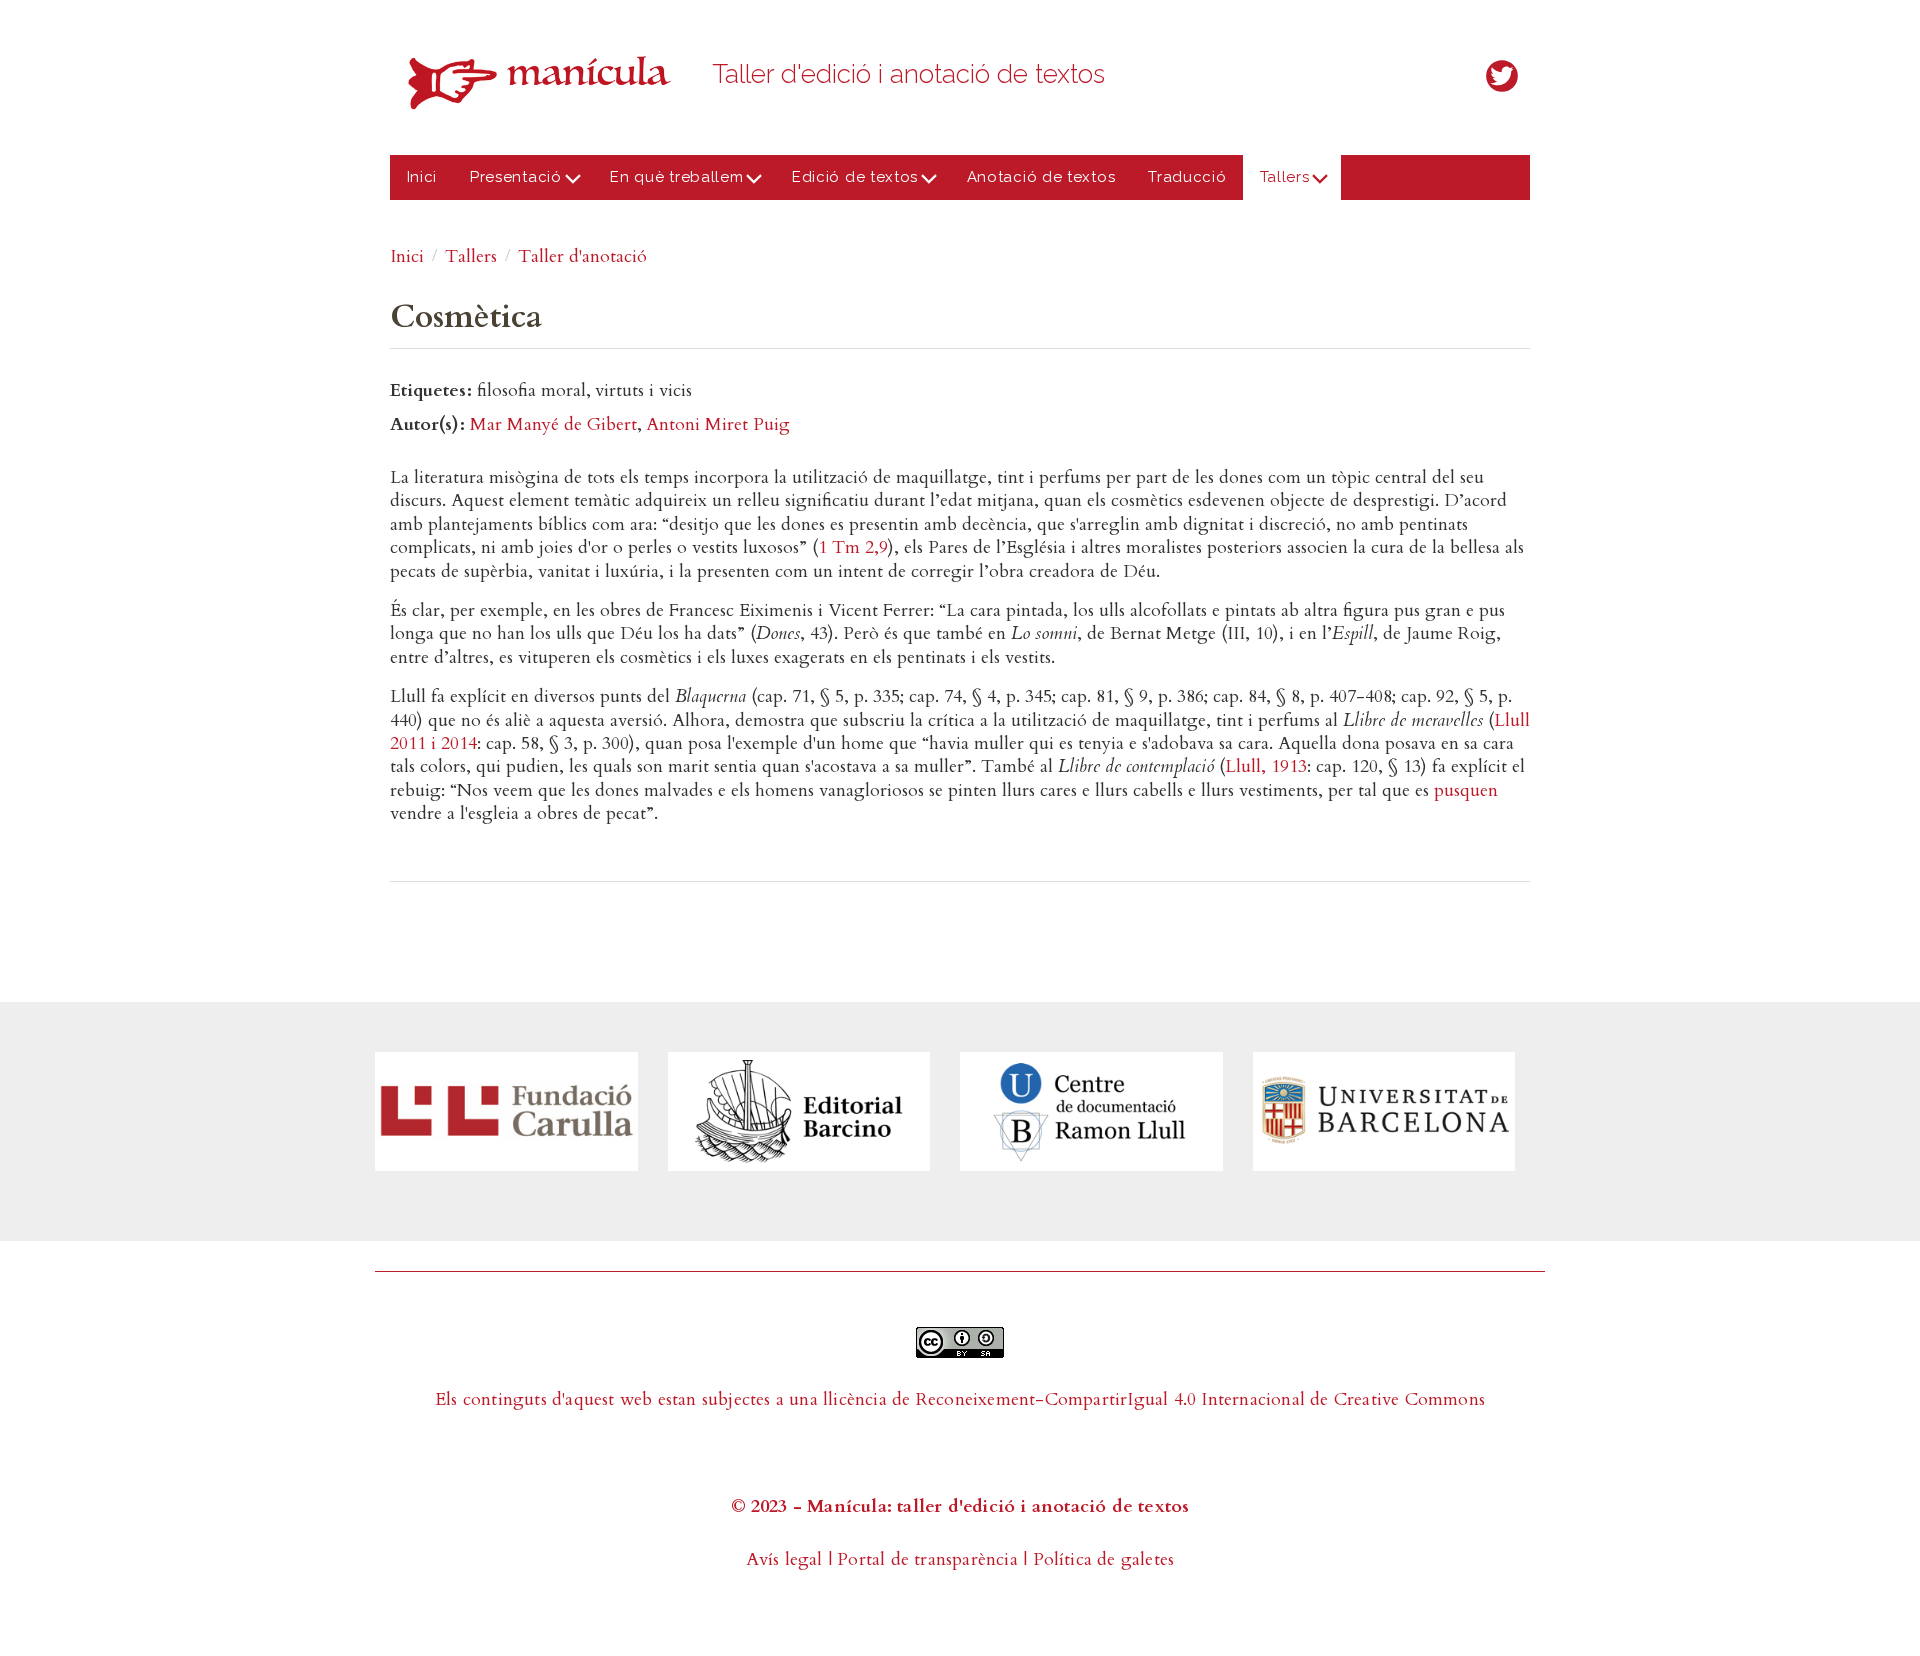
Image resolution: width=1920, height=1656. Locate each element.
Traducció (1187, 177)
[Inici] (545, 82)
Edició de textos (846, 184)
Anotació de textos (1041, 177)
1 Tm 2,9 (853, 547)
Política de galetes (1104, 1559)
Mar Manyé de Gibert (553, 424)
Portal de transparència (927, 1559)
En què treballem (669, 184)
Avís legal (784, 1559)
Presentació (508, 184)
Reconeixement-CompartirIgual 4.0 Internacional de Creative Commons (1200, 1399)
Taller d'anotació (582, 256)
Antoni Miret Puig (718, 424)
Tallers (1276, 184)
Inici (422, 177)
